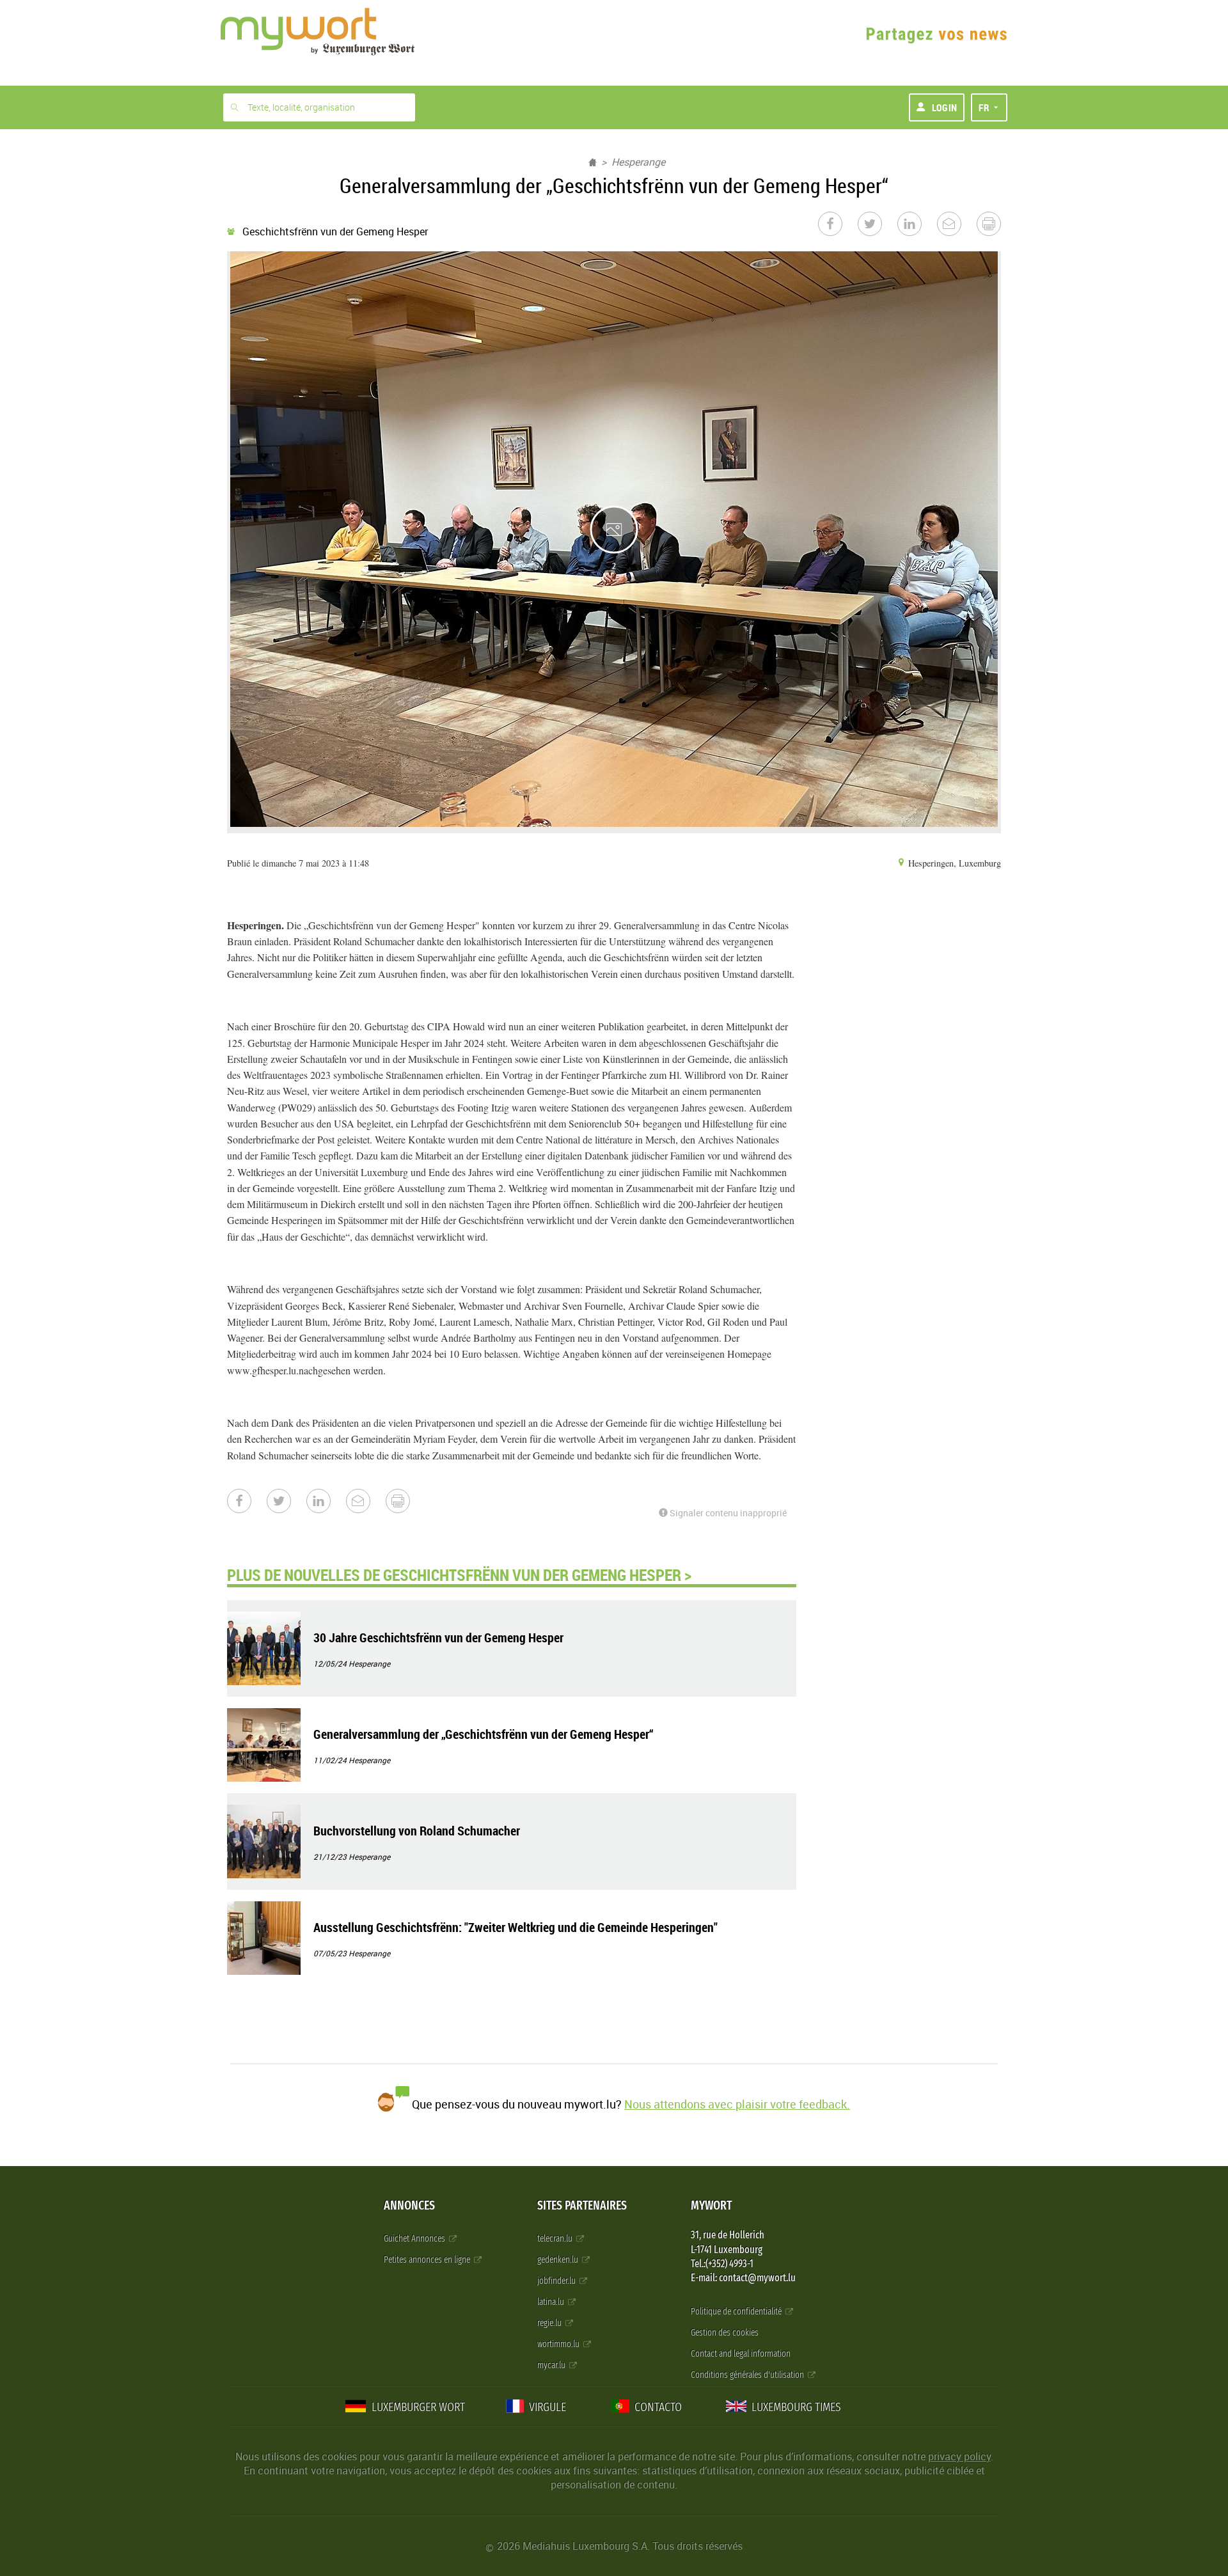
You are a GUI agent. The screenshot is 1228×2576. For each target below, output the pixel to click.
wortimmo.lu (559, 2344)
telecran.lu (556, 2239)
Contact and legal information (741, 2354)
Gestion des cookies (725, 2333)
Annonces (409, 2205)
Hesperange (638, 162)
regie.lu (550, 2323)
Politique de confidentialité (737, 2312)
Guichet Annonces (415, 2239)
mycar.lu (552, 2365)
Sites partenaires (582, 2205)
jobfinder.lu (557, 2281)
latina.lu (552, 2302)
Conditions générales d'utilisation (748, 2375)
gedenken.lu (559, 2260)
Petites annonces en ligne (428, 2260)
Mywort (711, 2205)
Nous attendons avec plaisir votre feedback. (737, 2104)
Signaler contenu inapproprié (727, 1513)
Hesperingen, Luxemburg (953, 863)
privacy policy (959, 2456)
